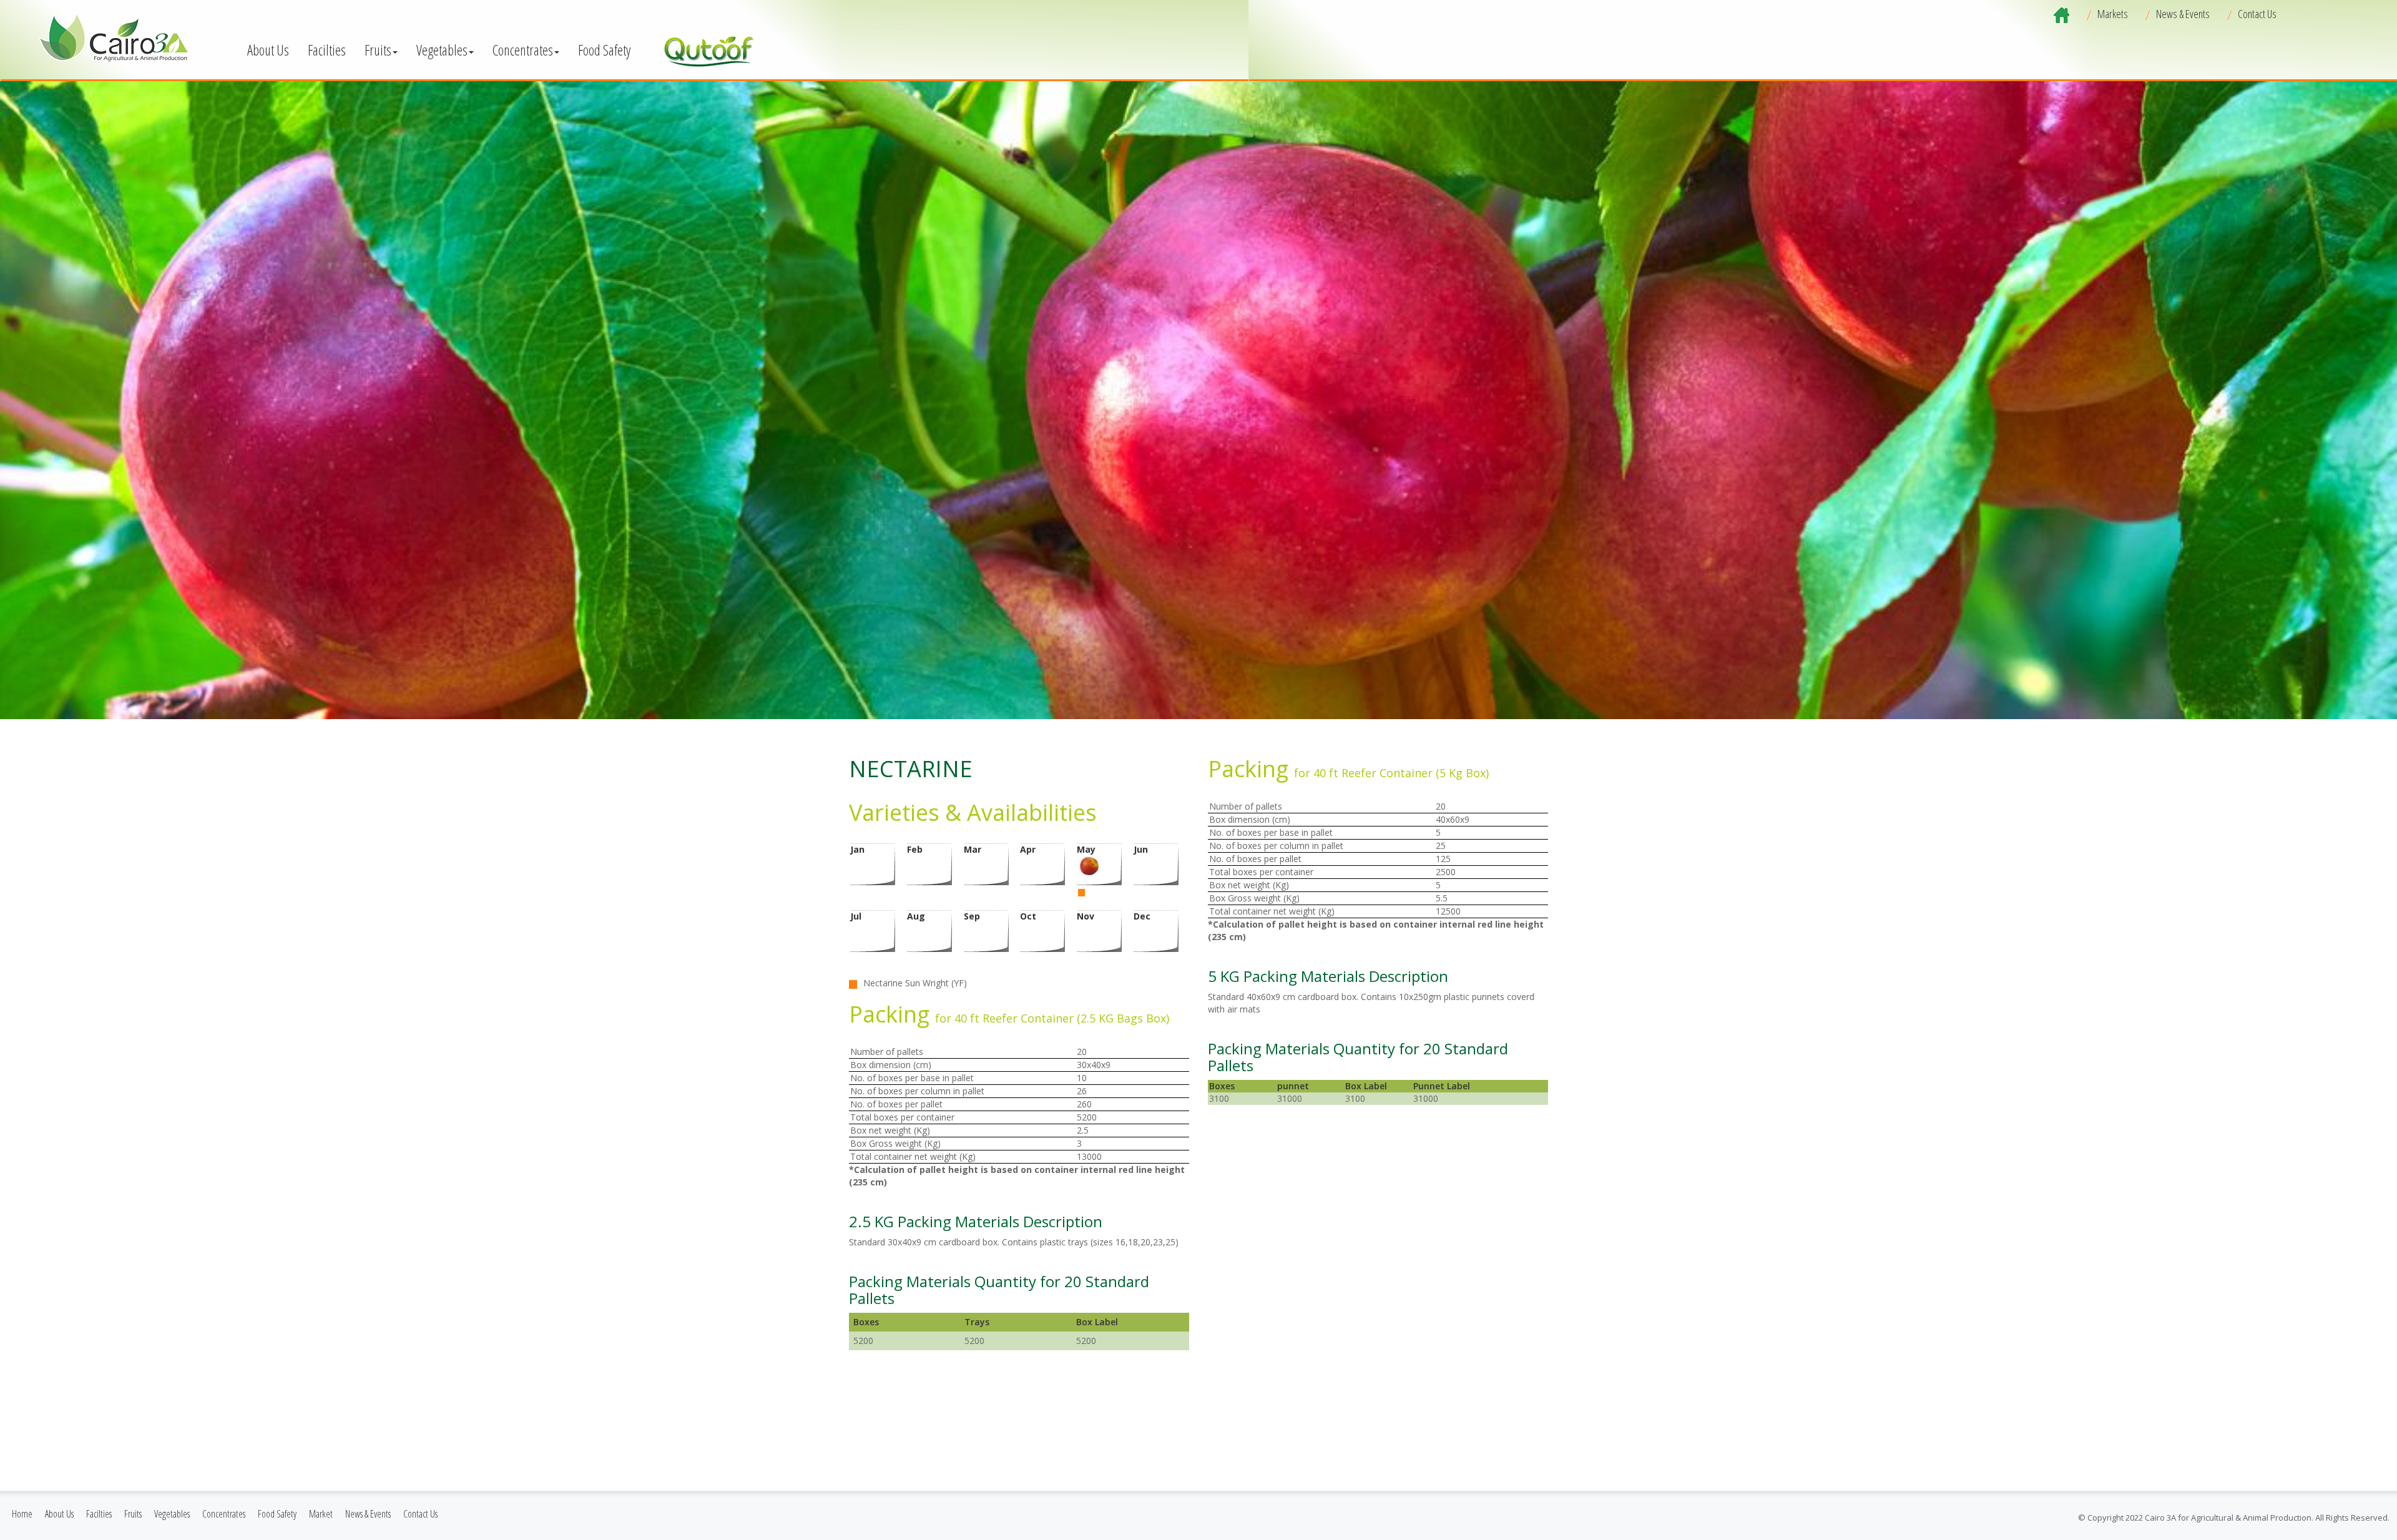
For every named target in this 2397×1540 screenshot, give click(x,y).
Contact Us (2257, 14)
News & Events (2183, 14)
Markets (2113, 14)
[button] (268, 49)
